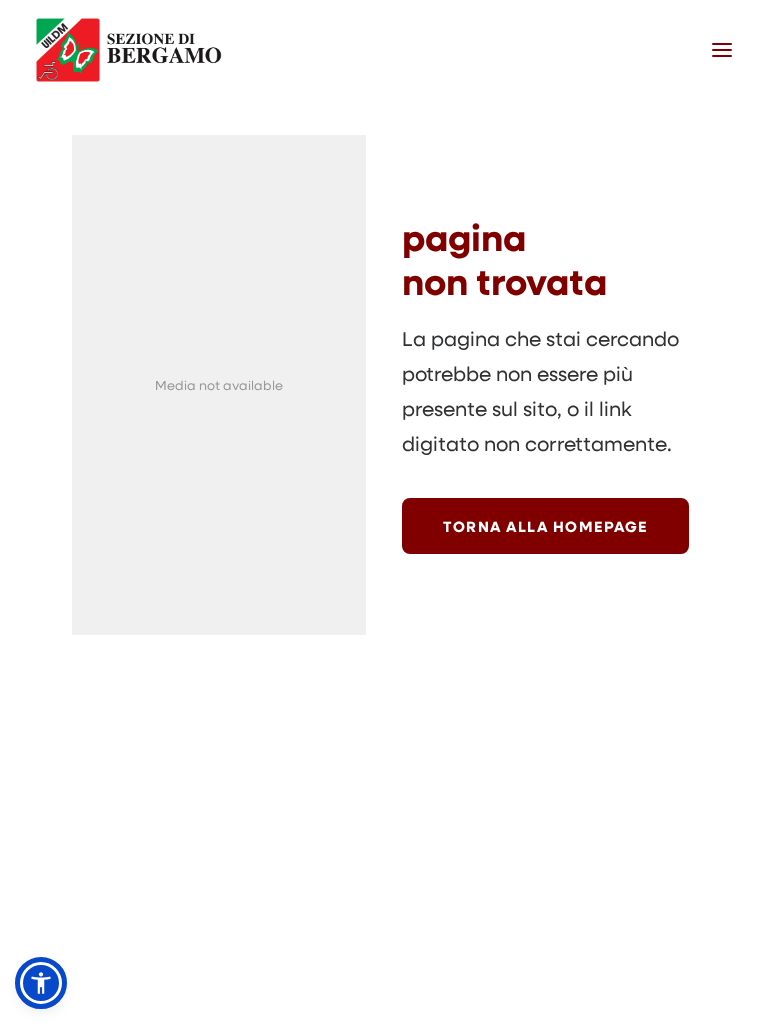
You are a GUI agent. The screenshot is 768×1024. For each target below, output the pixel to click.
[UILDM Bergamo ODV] (129, 50)
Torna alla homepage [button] (545, 526)
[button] (722, 50)
